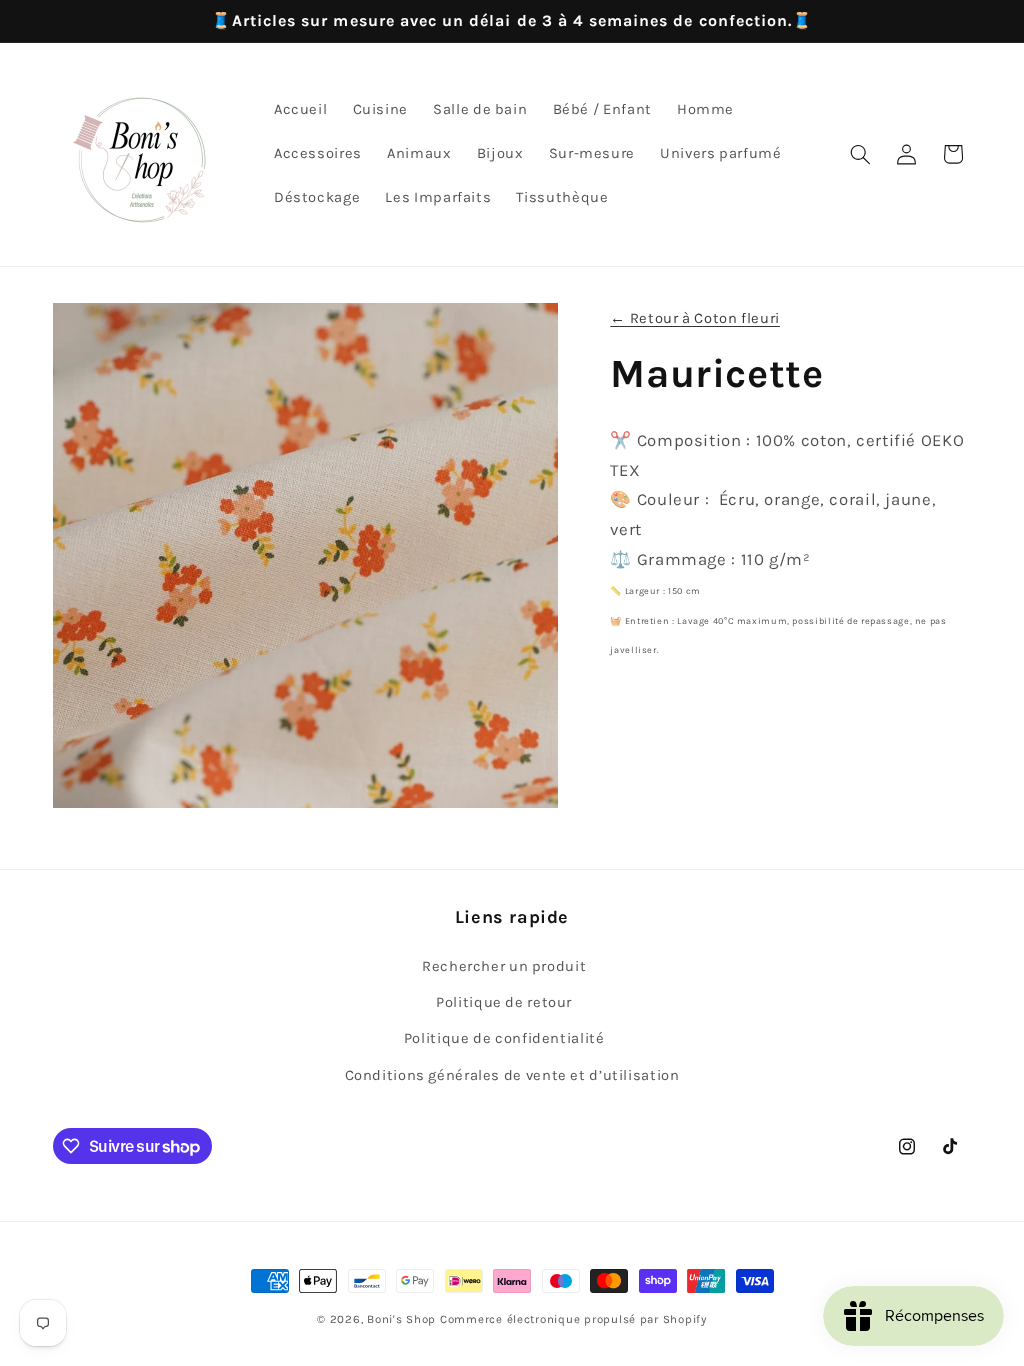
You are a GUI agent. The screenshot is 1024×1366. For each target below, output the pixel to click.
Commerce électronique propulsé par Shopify (573, 1319)
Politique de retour (504, 1002)
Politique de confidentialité (504, 1038)
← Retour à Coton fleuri (695, 318)
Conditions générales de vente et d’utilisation (512, 1075)
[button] (860, 154)
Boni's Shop (401, 1319)
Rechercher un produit (504, 966)
